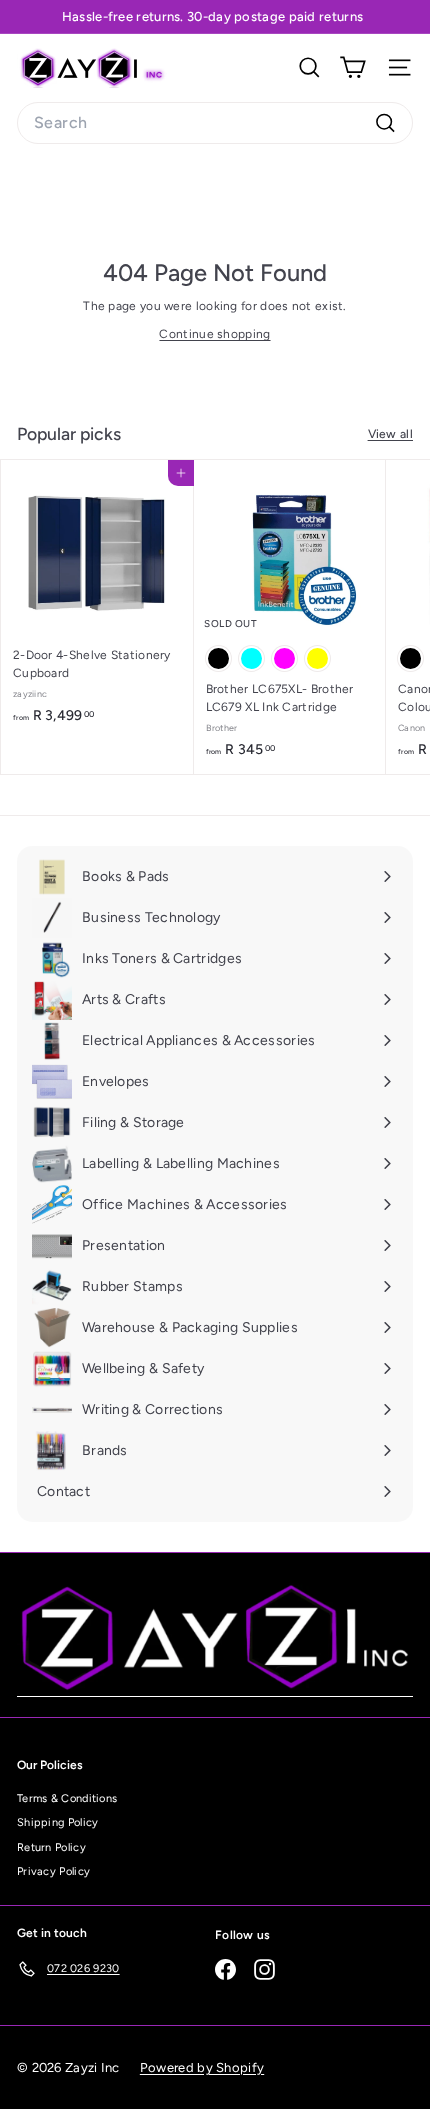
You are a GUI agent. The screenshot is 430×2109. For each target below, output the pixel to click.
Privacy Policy (53, 1871)
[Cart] (352, 67)
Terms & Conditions (67, 1798)
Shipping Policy (58, 1822)
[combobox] (215, 123)
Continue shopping (214, 334)
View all (390, 434)
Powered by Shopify (202, 2067)
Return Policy (51, 1847)
